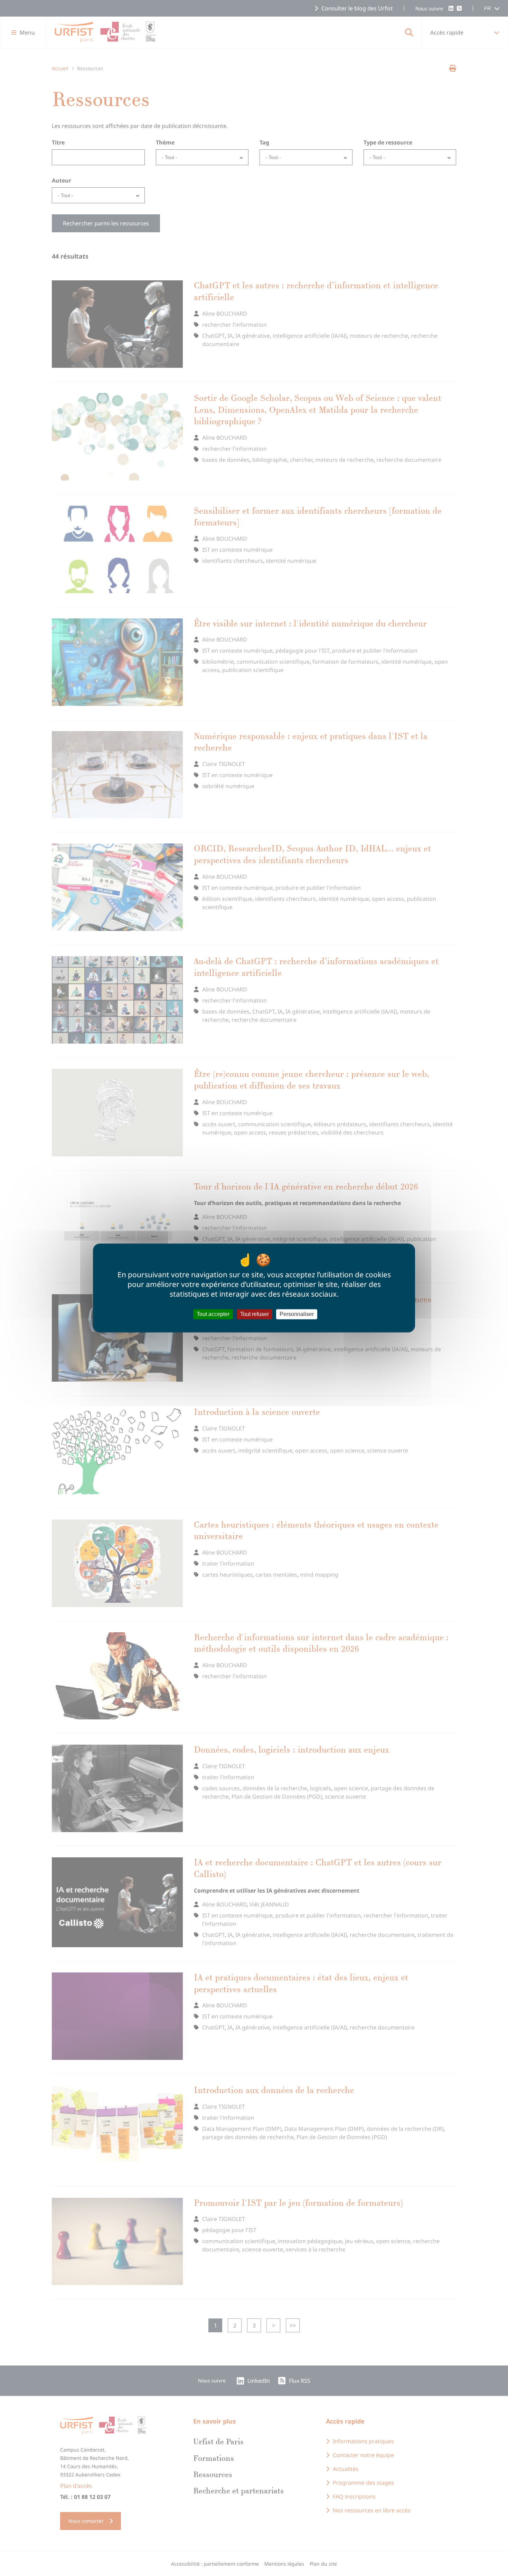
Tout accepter (213, 1314)
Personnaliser (297, 1314)
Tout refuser (255, 1314)
